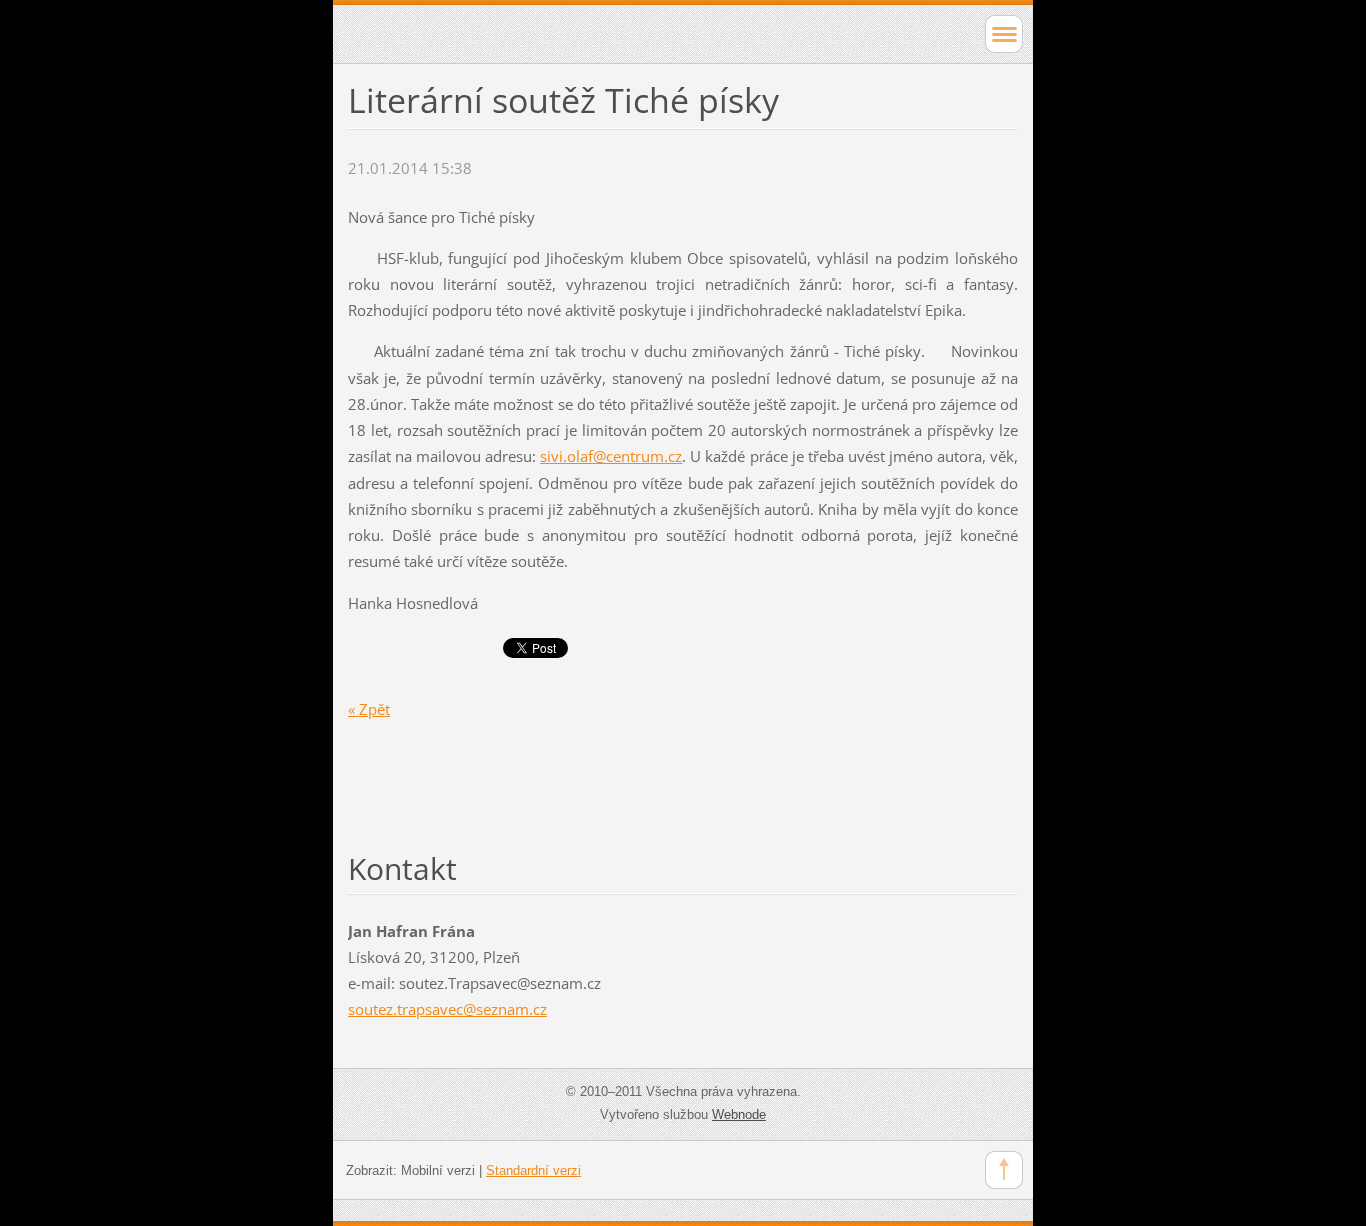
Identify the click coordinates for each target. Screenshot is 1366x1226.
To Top (1004, 1170)
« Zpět (369, 709)
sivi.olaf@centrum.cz (611, 456)
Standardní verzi (533, 1170)
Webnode (739, 1114)
